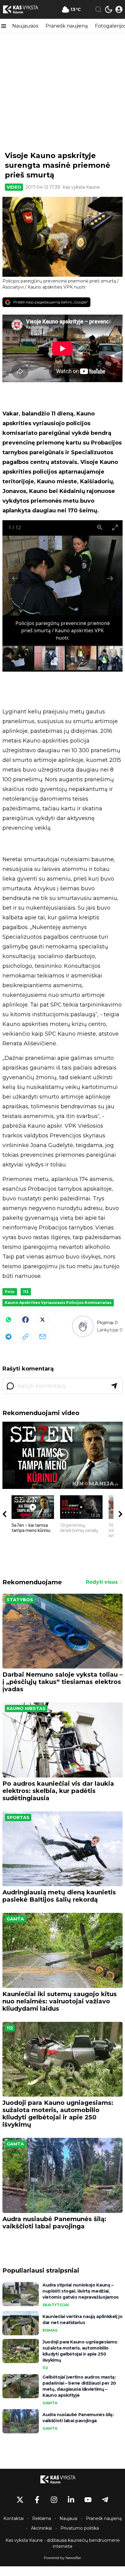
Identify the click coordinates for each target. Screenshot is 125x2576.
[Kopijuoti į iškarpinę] (25, 1337)
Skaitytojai (56, 2305)
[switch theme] (109, 9)
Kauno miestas (26, 1708)
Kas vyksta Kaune (81, 187)
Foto (10, 1292)
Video (14, 187)
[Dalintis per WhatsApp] (8, 1320)
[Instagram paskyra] (54, 2500)
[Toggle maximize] (115, 527)
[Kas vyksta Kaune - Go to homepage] (62, 2479)
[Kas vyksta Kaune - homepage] (25, 9)
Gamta (15, 1919)
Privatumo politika (80, 2528)
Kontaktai (14, 2518)
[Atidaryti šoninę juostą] (4, 26)
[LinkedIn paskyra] (71, 2500)
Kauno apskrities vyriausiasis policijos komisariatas (58, 1303)
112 (26, 1292)
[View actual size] (100, 527)
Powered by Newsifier (62, 2558)
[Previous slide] (15, 578)
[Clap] (83, 1326)
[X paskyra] (20, 2500)
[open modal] (119, 9)
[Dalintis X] (42, 1320)
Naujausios (25, 26)
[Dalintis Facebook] (25, 1320)
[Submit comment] (114, 1386)
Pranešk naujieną (67, 26)
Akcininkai (41, 2528)
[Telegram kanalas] (105, 2500)
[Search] (98, 9)
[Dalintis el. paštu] (42, 1337)
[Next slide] (110, 578)
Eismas (50, 2330)
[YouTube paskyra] (88, 2500)
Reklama (42, 2518)
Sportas (18, 1817)
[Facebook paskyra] (37, 2500)
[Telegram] (8, 1337)
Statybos (20, 1600)
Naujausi (68, 2518)
